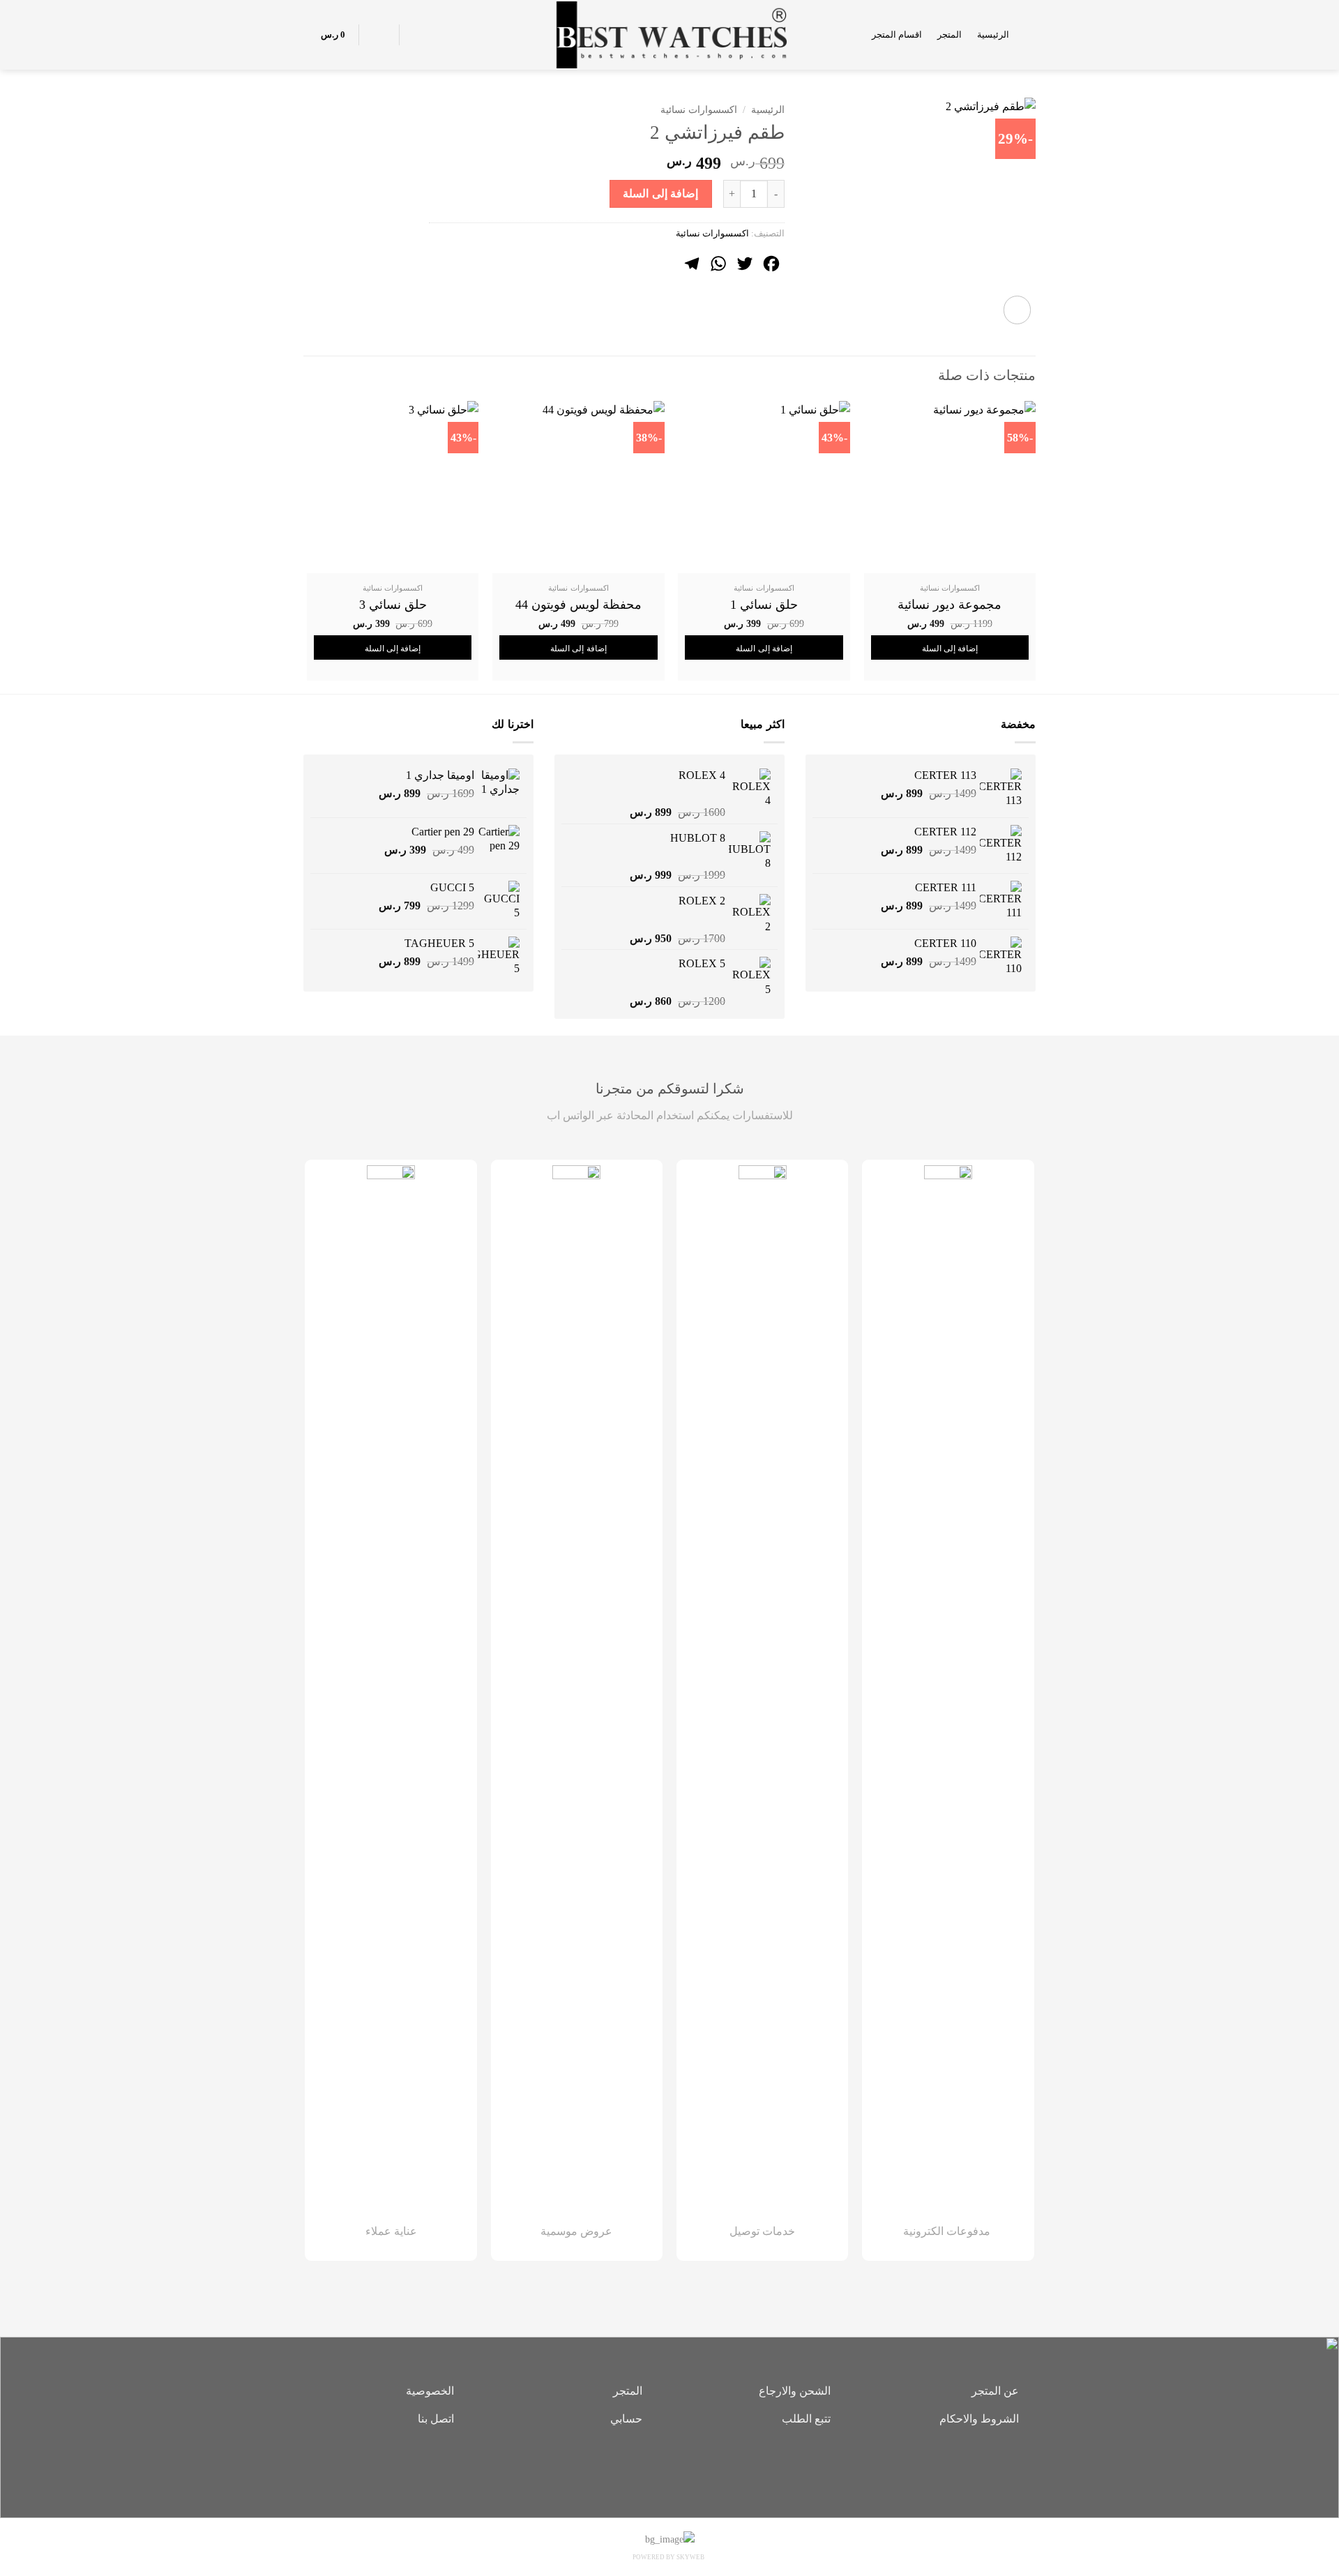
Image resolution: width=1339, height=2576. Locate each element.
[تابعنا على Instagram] (669, 2467)
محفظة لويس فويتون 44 (578, 605)
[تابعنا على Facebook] (690, 2467)
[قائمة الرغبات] (418, 35)
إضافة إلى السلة (660, 194)
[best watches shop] (670, 35)
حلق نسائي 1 (764, 605)
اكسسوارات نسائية (699, 110)
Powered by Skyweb (668, 2557)
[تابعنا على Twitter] (649, 2467)
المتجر (950, 35)
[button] (1030, 35)
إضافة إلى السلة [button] (950, 649)
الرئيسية (993, 35)
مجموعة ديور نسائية (950, 605)
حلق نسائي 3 (393, 605)
